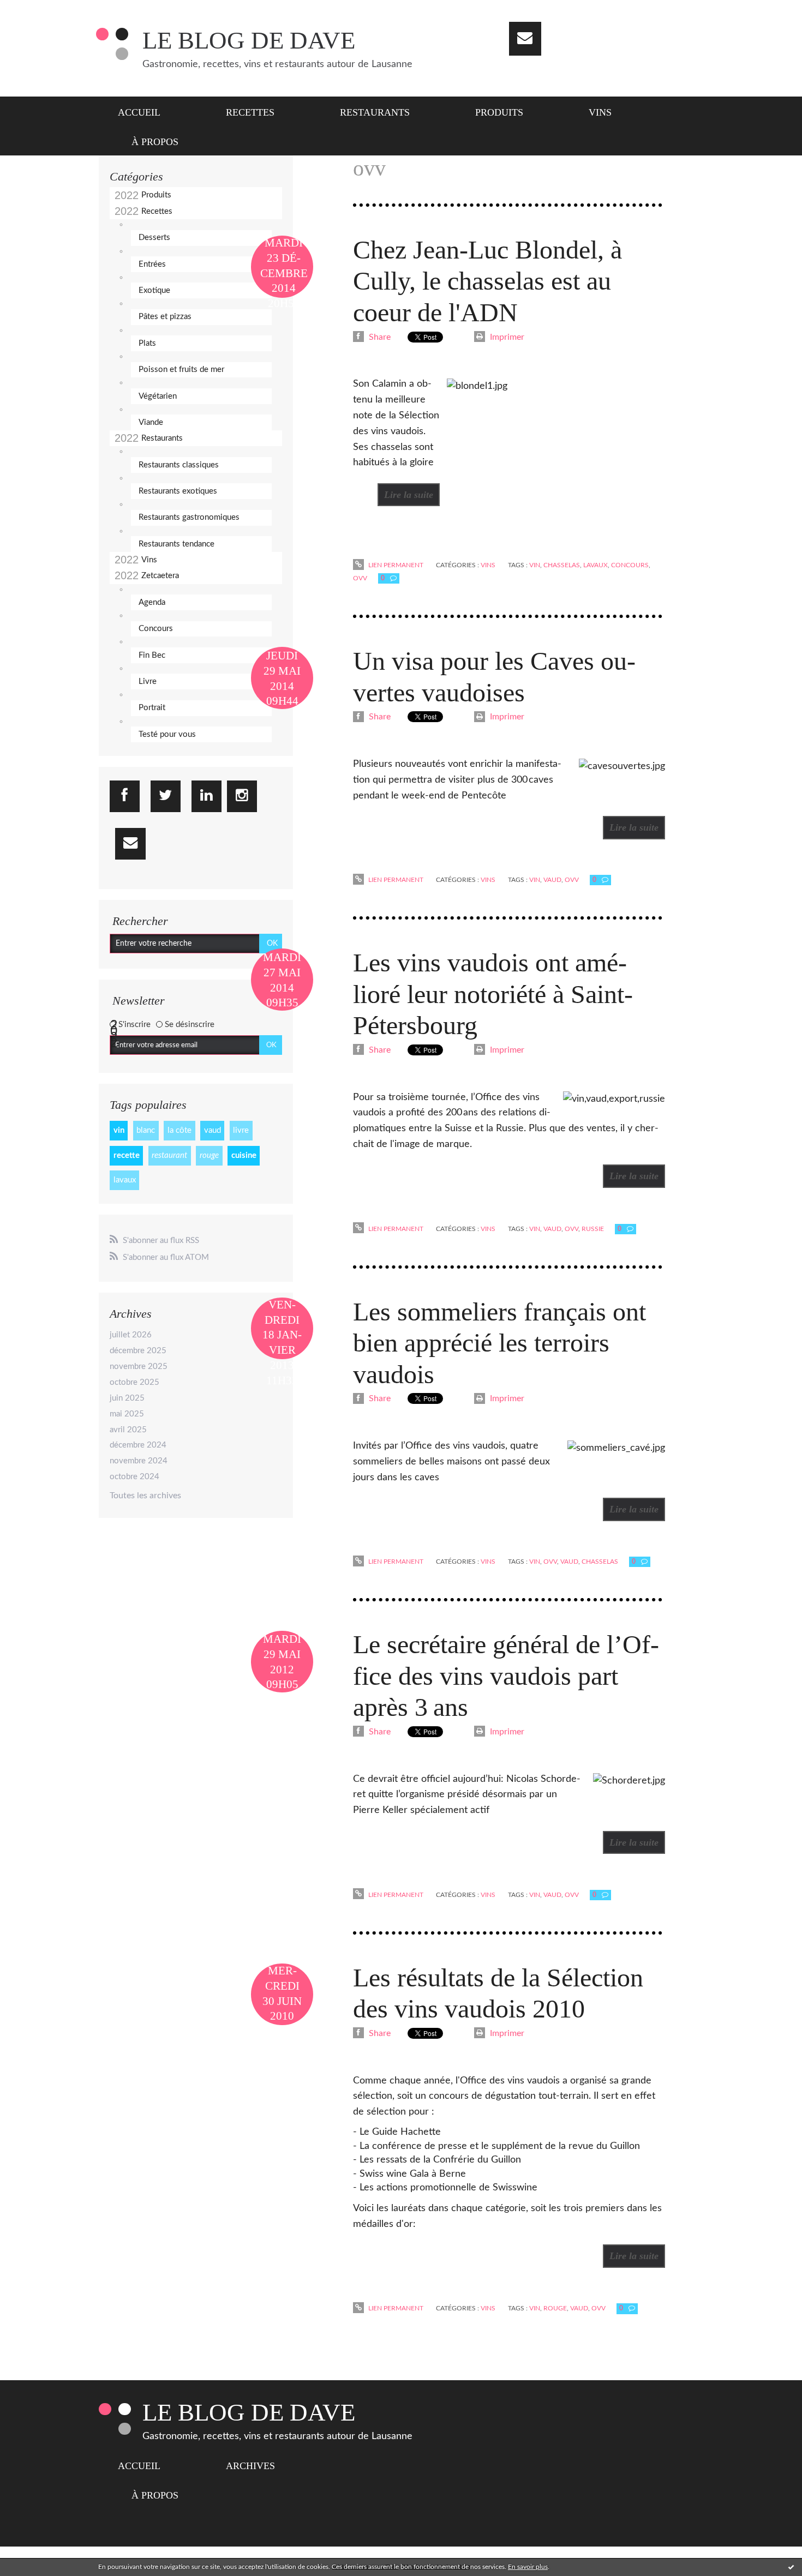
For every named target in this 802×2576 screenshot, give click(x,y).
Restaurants (375, 112)
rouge (209, 1155)
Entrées (152, 264)
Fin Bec (152, 655)
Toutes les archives (145, 1496)
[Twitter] (166, 796)
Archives (250, 2466)
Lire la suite (409, 495)
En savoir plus (528, 2567)
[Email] (525, 39)
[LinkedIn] (207, 796)
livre (241, 1130)
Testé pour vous (167, 734)
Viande (151, 422)
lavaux (125, 1180)
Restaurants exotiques (178, 491)
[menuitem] (146, 111)
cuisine (244, 1155)
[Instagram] (242, 796)
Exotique (154, 290)
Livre (148, 681)
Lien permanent (395, 565)
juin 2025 (127, 1398)
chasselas (562, 565)
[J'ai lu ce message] (791, 2567)
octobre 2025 (134, 1382)
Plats (147, 343)
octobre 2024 (134, 1477)
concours (630, 565)
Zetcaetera (160, 576)
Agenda (152, 602)
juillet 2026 (131, 1335)
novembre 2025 (139, 1367)
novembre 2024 (139, 1461)
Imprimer (506, 337)
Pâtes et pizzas (165, 317)
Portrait (152, 708)
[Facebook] (125, 796)
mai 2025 (127, 1414)
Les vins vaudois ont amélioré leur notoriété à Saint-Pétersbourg (493, 994)
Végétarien (158, 396)
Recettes (250, 112)
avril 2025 (128, 1430)
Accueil (139, 112)
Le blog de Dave (249, 40)
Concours (156, 629)
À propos (155, 142)
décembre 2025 (138, 1351)
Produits (499, 112)
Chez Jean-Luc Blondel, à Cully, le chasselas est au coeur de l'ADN (487, 281)
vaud (213, 1130)
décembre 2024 (138, 1445)
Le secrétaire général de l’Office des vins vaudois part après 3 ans (506, 1676)
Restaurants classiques (179, 465)
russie (593, 1229)
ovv (360, 578)
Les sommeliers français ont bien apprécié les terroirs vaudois (499, 1343)
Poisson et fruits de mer (181, 370)
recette (127, 1155)
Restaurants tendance (176, 544)
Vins (600, 112)
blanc (146, 1130)
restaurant (169, 1155)
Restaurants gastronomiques (189, 517)
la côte (179, 1130)
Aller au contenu (37, 10)
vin (119, 1130)
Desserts (154, 238)
